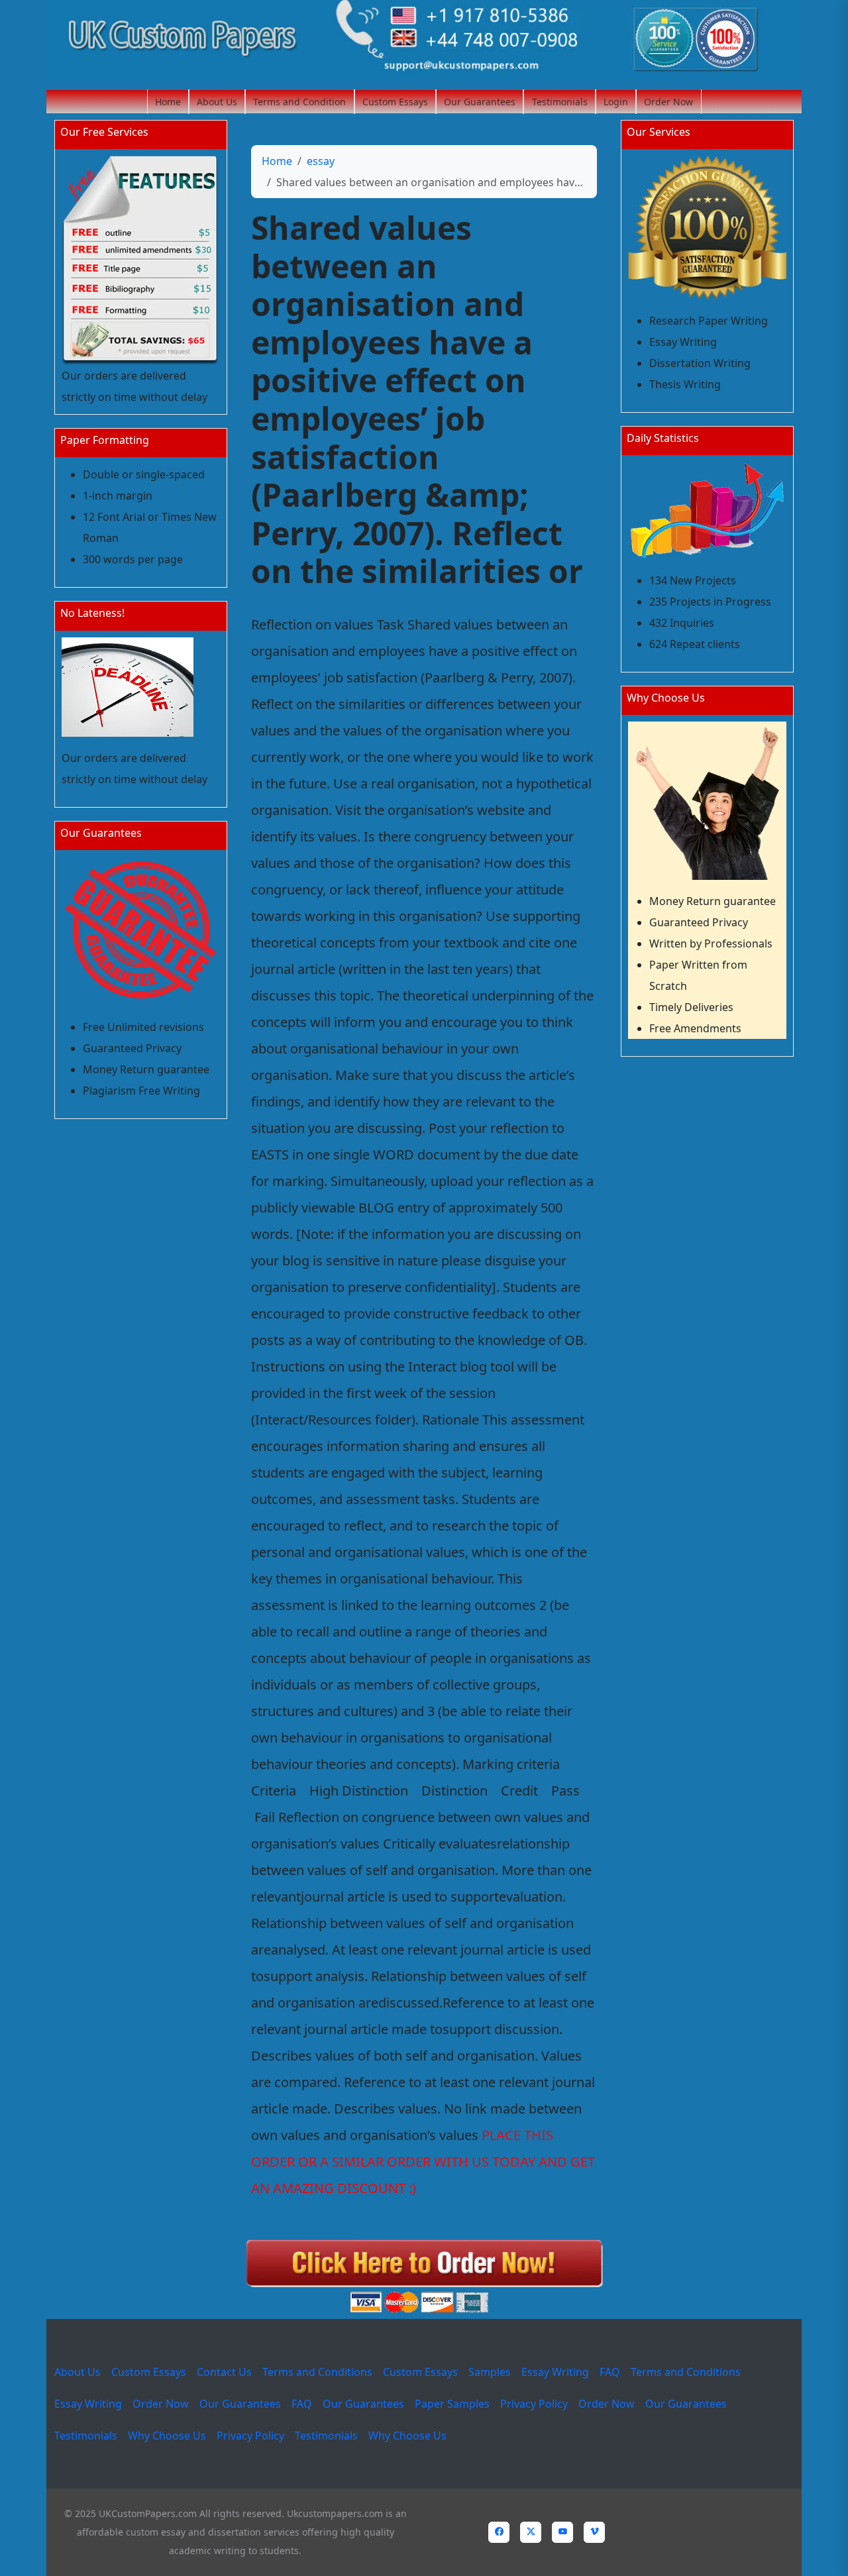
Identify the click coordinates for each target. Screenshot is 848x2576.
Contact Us (224, 2372)
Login (616, 102)
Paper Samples (452, 2404)
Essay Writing (555, 2372)
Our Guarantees (480, 102)
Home (168, 102)
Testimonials (560, 102)
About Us (217, 102)
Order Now (668, 102)
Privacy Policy (534, 2404)
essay (321, 161)
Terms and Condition (299, 102)
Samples (490, 2372)
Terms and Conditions (317, 2372)
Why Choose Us (167, 2436)
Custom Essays (395, 102)
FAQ (610, 2372)
